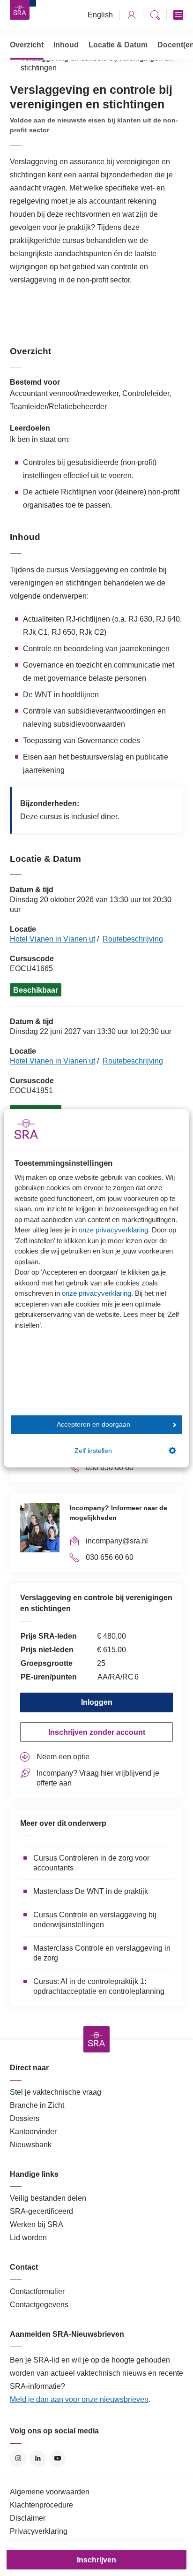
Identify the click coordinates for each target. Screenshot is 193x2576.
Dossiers (25, 2118)
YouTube (57, 2458)
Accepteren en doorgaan (93, 1425)
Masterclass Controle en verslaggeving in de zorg (102, 1953)
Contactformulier (37, 2291)
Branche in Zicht (37, 2105)
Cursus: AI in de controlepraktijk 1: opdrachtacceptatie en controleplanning (99, 1986)
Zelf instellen (93, 1451)
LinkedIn (38, 2458)
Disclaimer (28, 2518)
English (100, 15)
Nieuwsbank (31, 2145)
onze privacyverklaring (113, 1230)
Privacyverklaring (39, 2531)
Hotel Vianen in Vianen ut (52, 939)
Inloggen (97, 1702)
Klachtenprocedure (41, 2505)
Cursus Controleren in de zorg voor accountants (91, 1863)
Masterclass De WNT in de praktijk (91, 1891)
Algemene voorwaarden (50, 2492)
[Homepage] (20, 10)
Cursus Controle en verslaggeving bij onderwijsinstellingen (95, 1920)
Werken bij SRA (37, 2224)
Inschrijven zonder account (97, 1732)
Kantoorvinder (33, 2131)
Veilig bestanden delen (48, 2198)
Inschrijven (96, 2560)
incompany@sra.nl (117, 1541)
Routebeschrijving (133, 939)
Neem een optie (63, 1757)
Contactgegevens (39, 2305)
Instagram (18, 2458)
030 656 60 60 (110, 1468)
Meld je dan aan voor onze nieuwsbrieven (79, 2399)
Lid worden (28, 2238)
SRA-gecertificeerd (41, 2211)
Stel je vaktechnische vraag (56, 2092)
